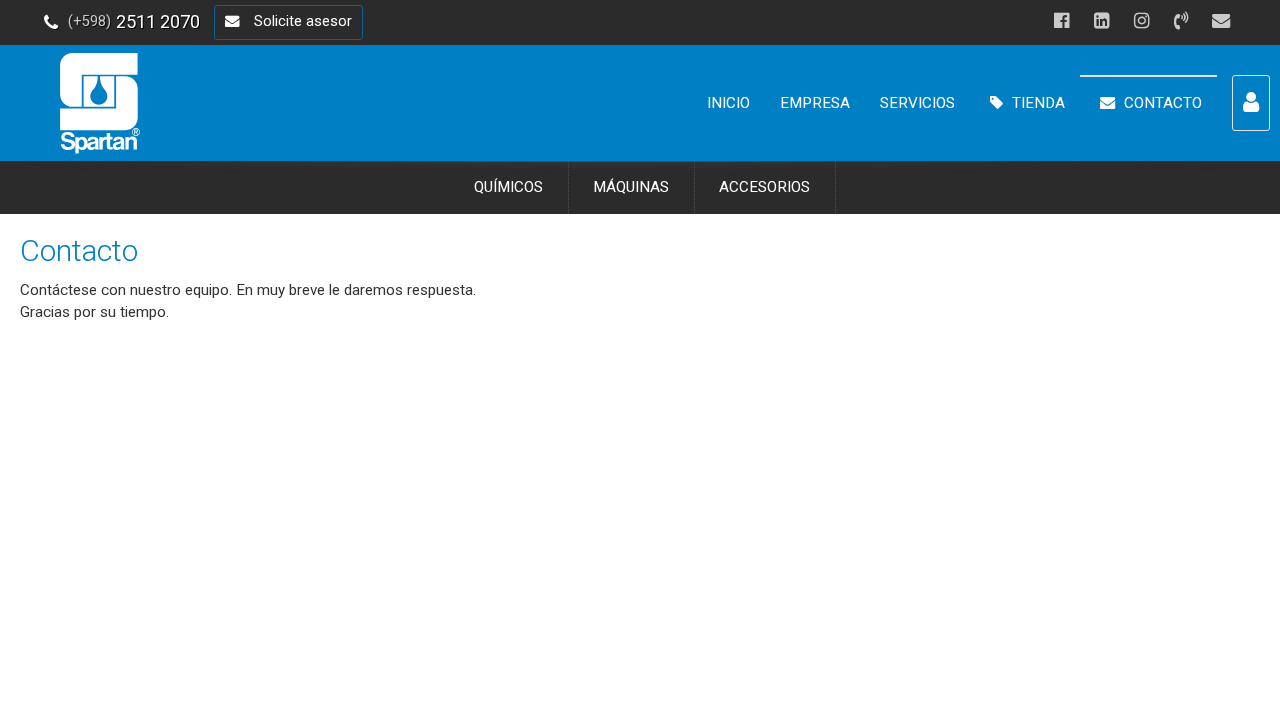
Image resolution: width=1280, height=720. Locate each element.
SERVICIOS (917, 103)
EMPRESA (815, 103)
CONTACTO (1161, 103)
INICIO (728, 103)
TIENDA (1036, 103)
